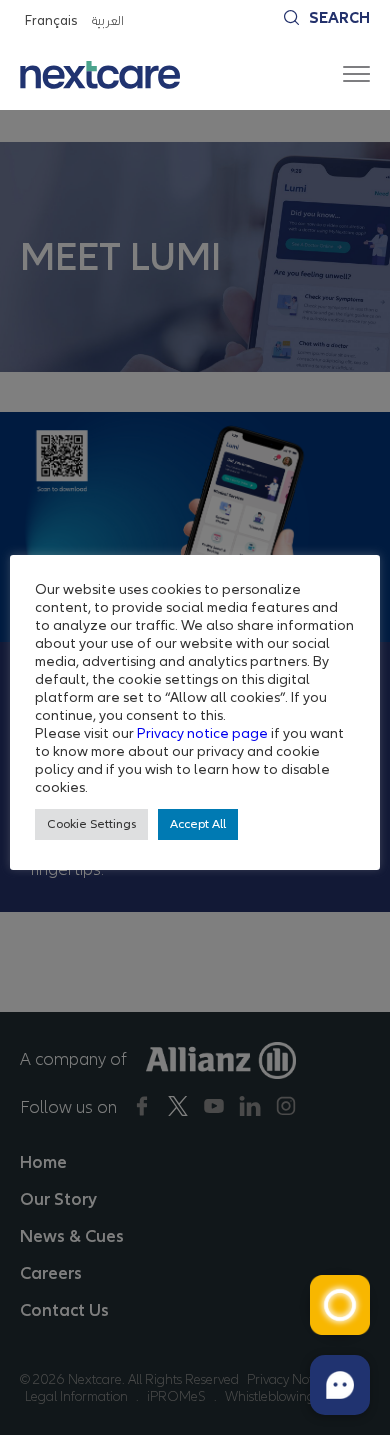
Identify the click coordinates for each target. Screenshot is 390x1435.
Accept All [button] (198, 824)
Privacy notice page (202, 733)
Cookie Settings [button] (91, 824)
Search (339, 18)
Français (51, 20)
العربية (107, 20)
